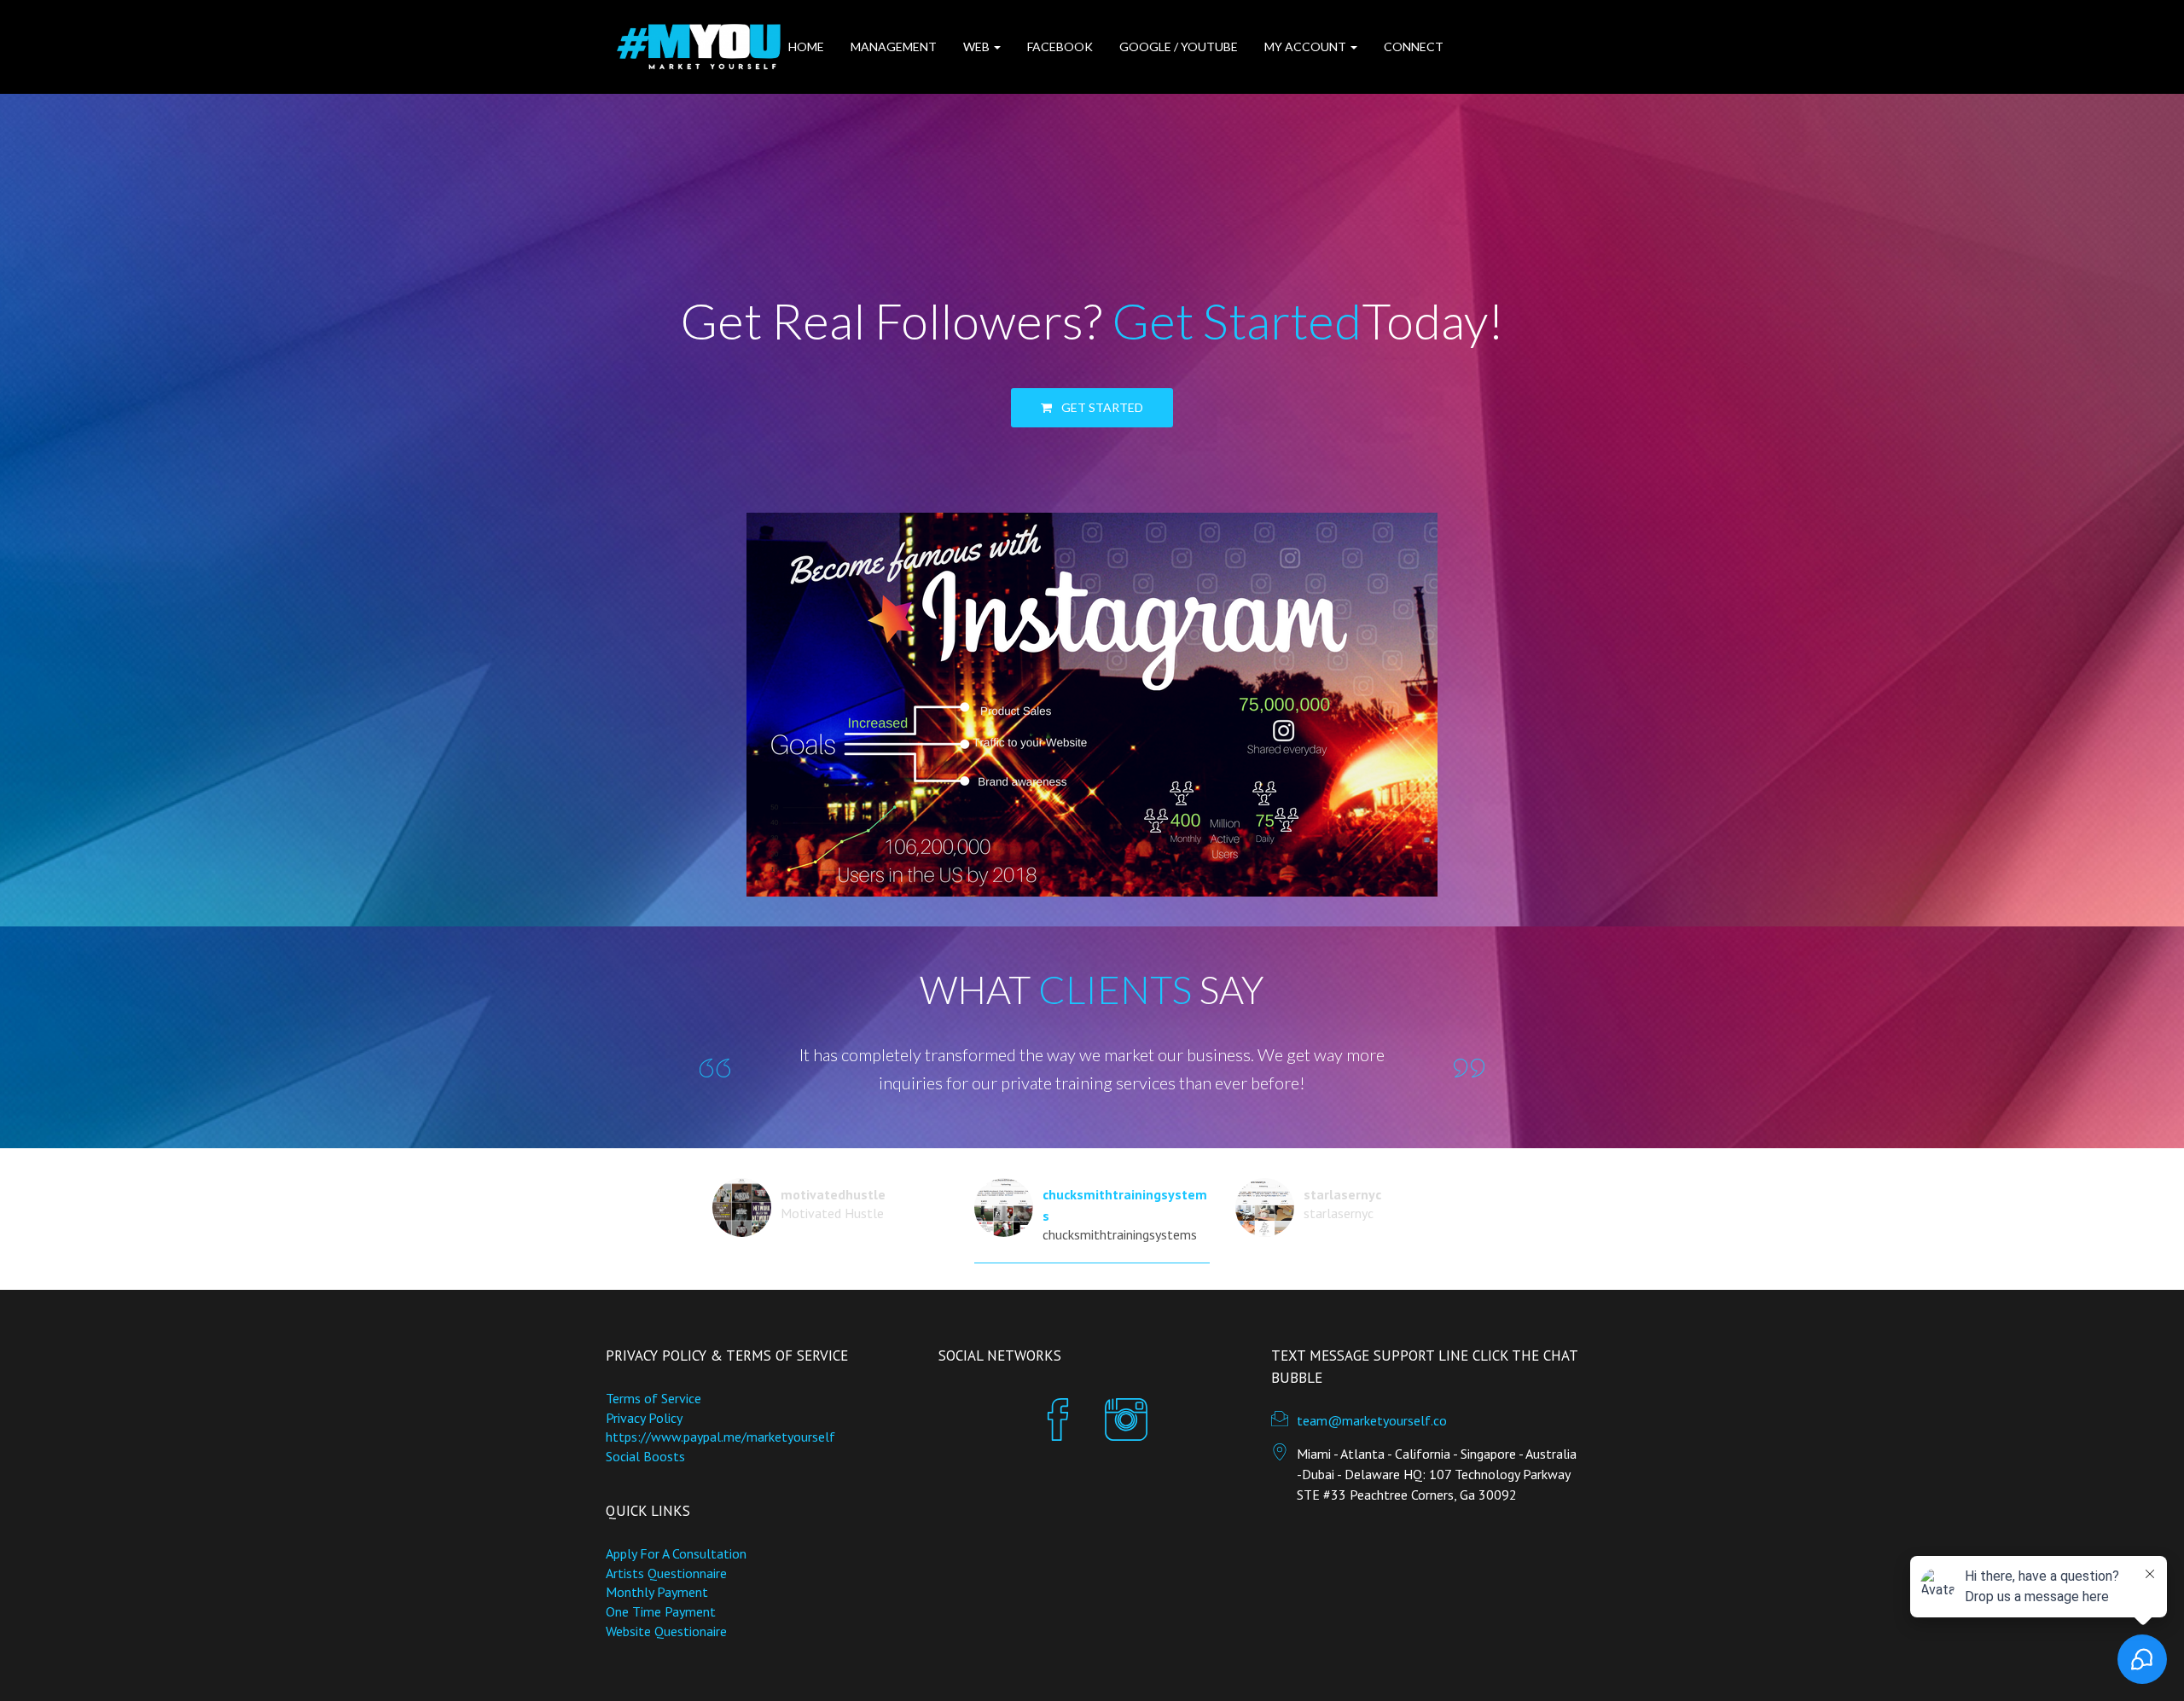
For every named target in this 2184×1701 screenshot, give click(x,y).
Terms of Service (653, 1398)
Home (806, 46)
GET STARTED (1102, 407)
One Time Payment (661, 1611)
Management (894, 46)
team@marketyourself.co (1372, 1420)
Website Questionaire (666, 1631)
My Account (1307, 46)
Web (978, 46)
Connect (1414, 46)
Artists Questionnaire (666, 1573)
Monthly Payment (657, 1592)
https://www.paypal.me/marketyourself (720, 1437)
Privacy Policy (644, 1418)
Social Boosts (645, 1456)
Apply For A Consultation (676, 1553)
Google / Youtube (1179, 46)
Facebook (1060, 46)
